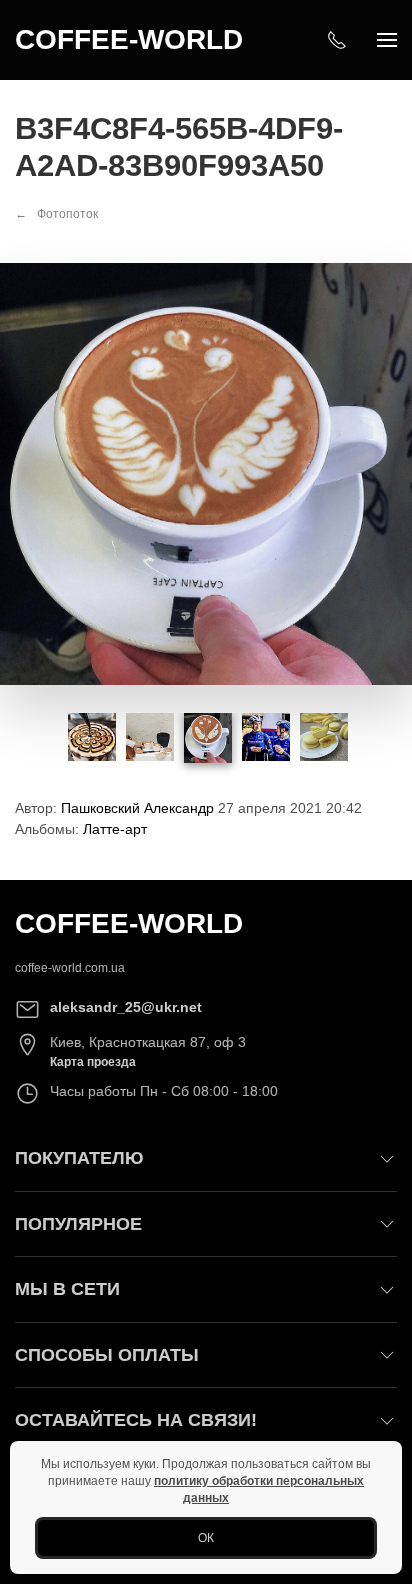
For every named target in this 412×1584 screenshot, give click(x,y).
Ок (206, 1538)
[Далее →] (206, 473)
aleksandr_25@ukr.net (126, 1007)
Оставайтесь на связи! (136, 1420)
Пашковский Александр (137, 808)
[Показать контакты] (337, 40)
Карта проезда (93, 1062)
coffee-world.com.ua (70, 968)
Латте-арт (115, 829)
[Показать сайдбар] (387, 40)
